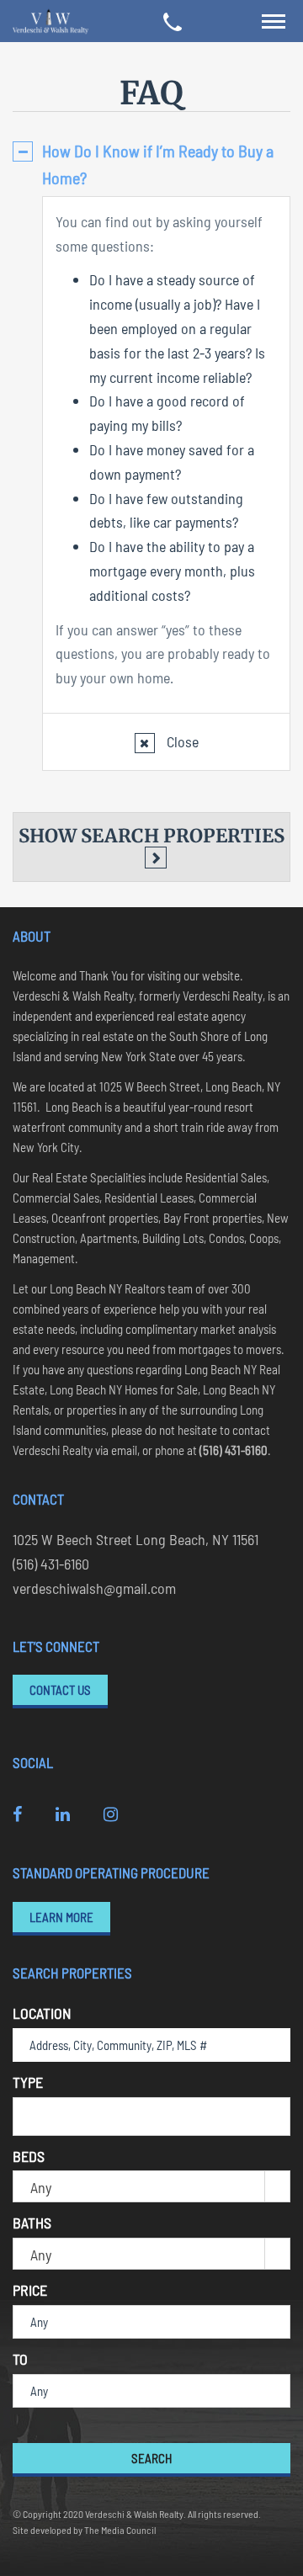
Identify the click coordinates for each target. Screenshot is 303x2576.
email (124, 1450)
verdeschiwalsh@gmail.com (94, 1588)
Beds (29, 2156)
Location (42, 2013)
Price (30, 2290)
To (20, 2359)
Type (28, 2082)
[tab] (151, 164)
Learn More (61, 1917)
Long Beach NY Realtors (109, 1288)
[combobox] (151, 2117)
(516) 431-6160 (51, 1564)
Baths (32, 2223)
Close (181, 741)
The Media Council (120, 2530)
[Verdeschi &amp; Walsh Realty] (50, 21)
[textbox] (24, 2115)
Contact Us (60, 1690)
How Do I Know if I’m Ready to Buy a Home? (158, 164)
